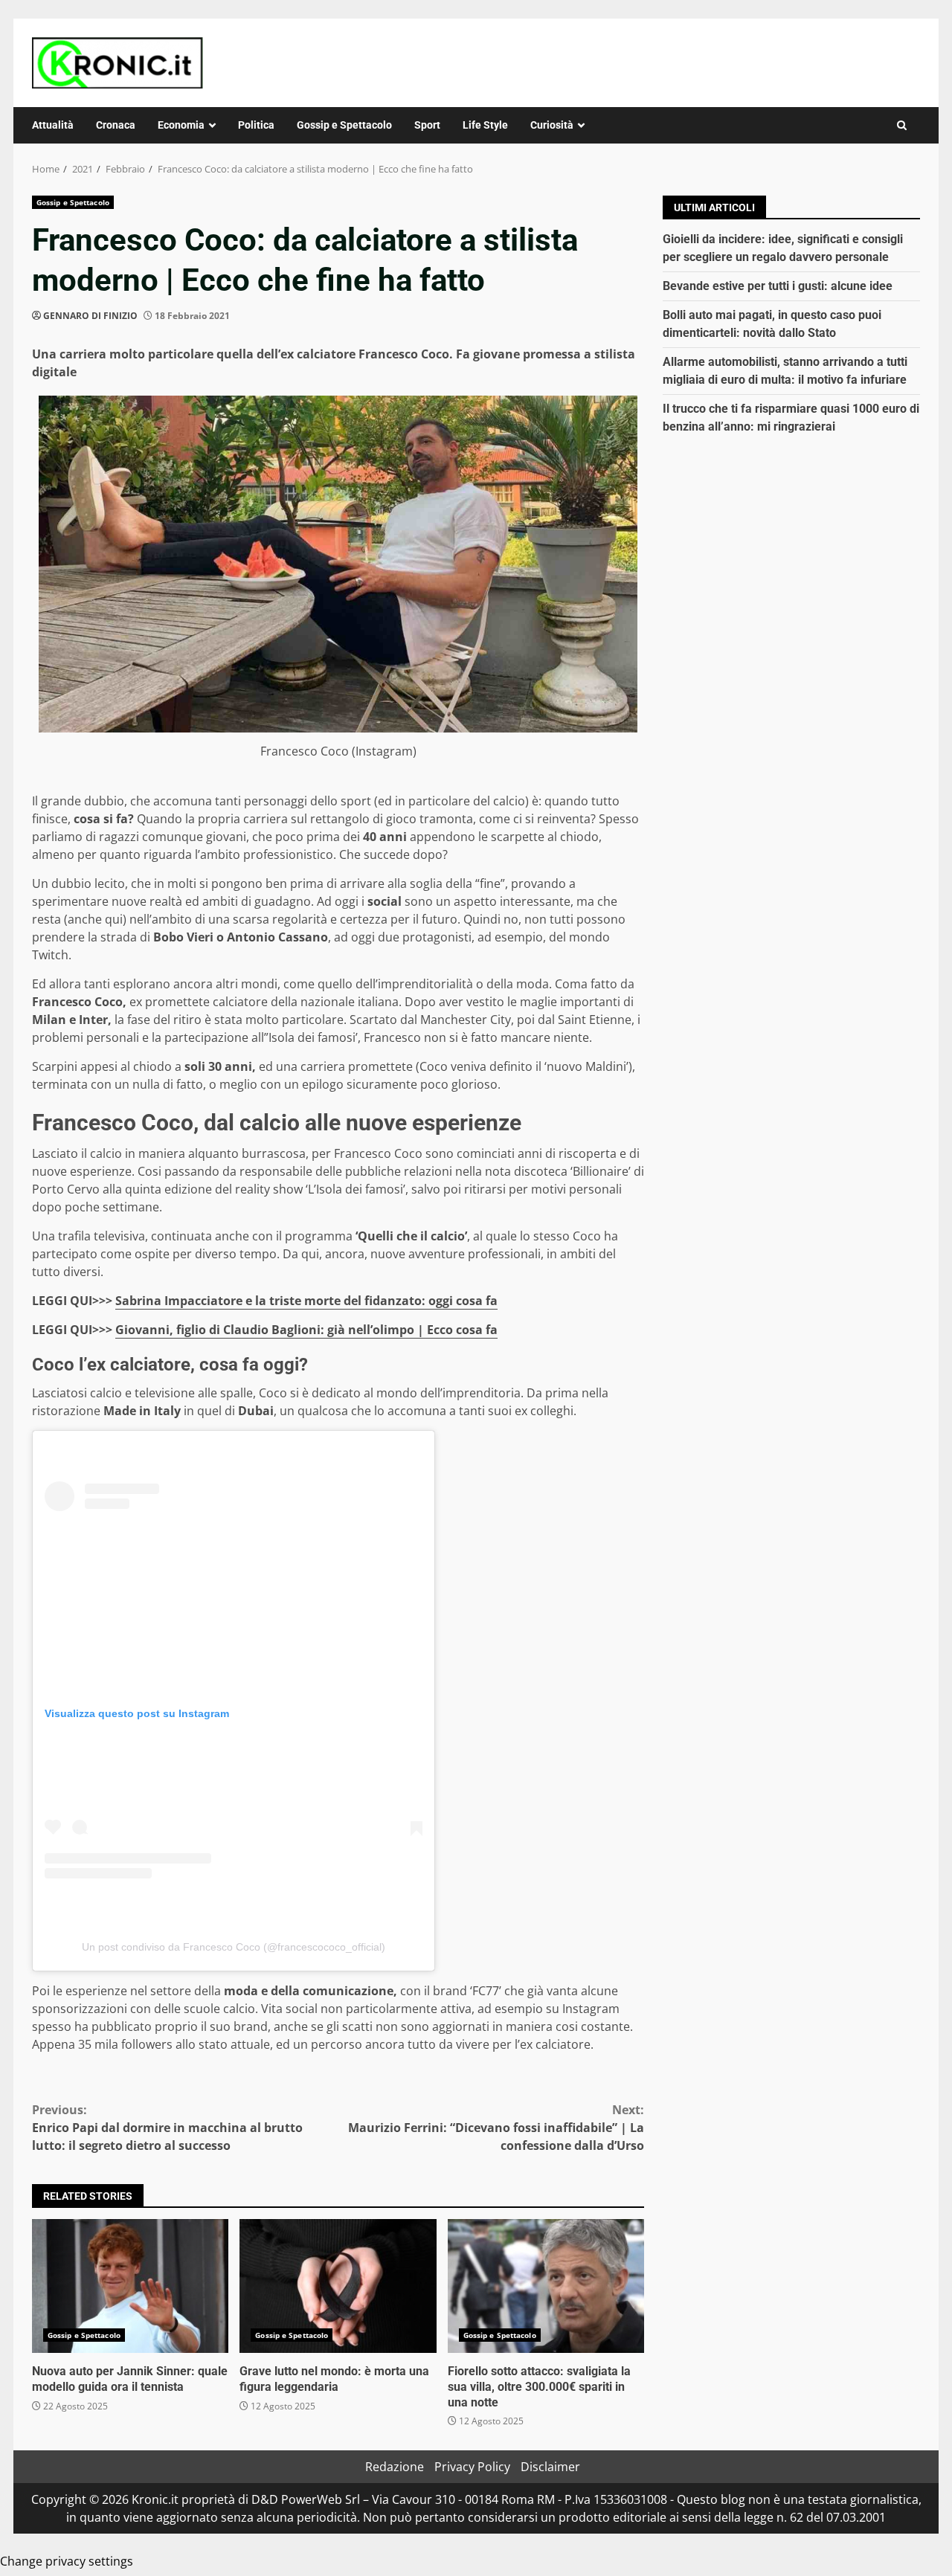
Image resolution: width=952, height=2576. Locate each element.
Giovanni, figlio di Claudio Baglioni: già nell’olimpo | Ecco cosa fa (306, 1330)
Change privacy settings (67, 2561)
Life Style (485, 125)
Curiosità (552, 125)
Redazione (395, 2467)
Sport (427, 125)
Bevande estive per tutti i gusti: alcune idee (778, 286)
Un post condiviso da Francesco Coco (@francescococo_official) (234, 1947)
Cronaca (116, 125)
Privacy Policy (472, 2467)
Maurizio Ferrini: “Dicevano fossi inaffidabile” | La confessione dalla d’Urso (496, 2128)
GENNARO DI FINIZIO (90, 316)
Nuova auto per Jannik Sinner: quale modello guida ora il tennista (130, 2286)
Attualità (53, 125)
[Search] (902, 125)
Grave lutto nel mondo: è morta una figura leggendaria (338, 2286)
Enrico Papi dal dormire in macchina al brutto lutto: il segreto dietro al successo (167, 2128)
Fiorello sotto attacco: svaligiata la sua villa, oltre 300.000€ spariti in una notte (546, 2286)
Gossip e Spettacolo (344, 125)
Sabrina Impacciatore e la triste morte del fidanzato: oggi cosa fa (306, 1301)
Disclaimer (550, 2467)
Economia (181, 125)
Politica (256, 125)
